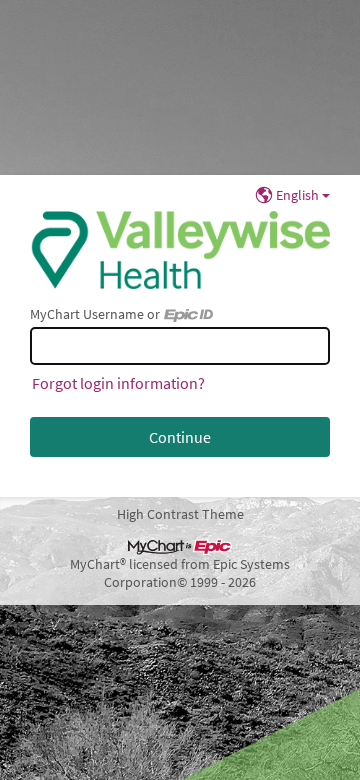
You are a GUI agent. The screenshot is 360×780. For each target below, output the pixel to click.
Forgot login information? (118, 383)
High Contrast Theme (180, 514)
